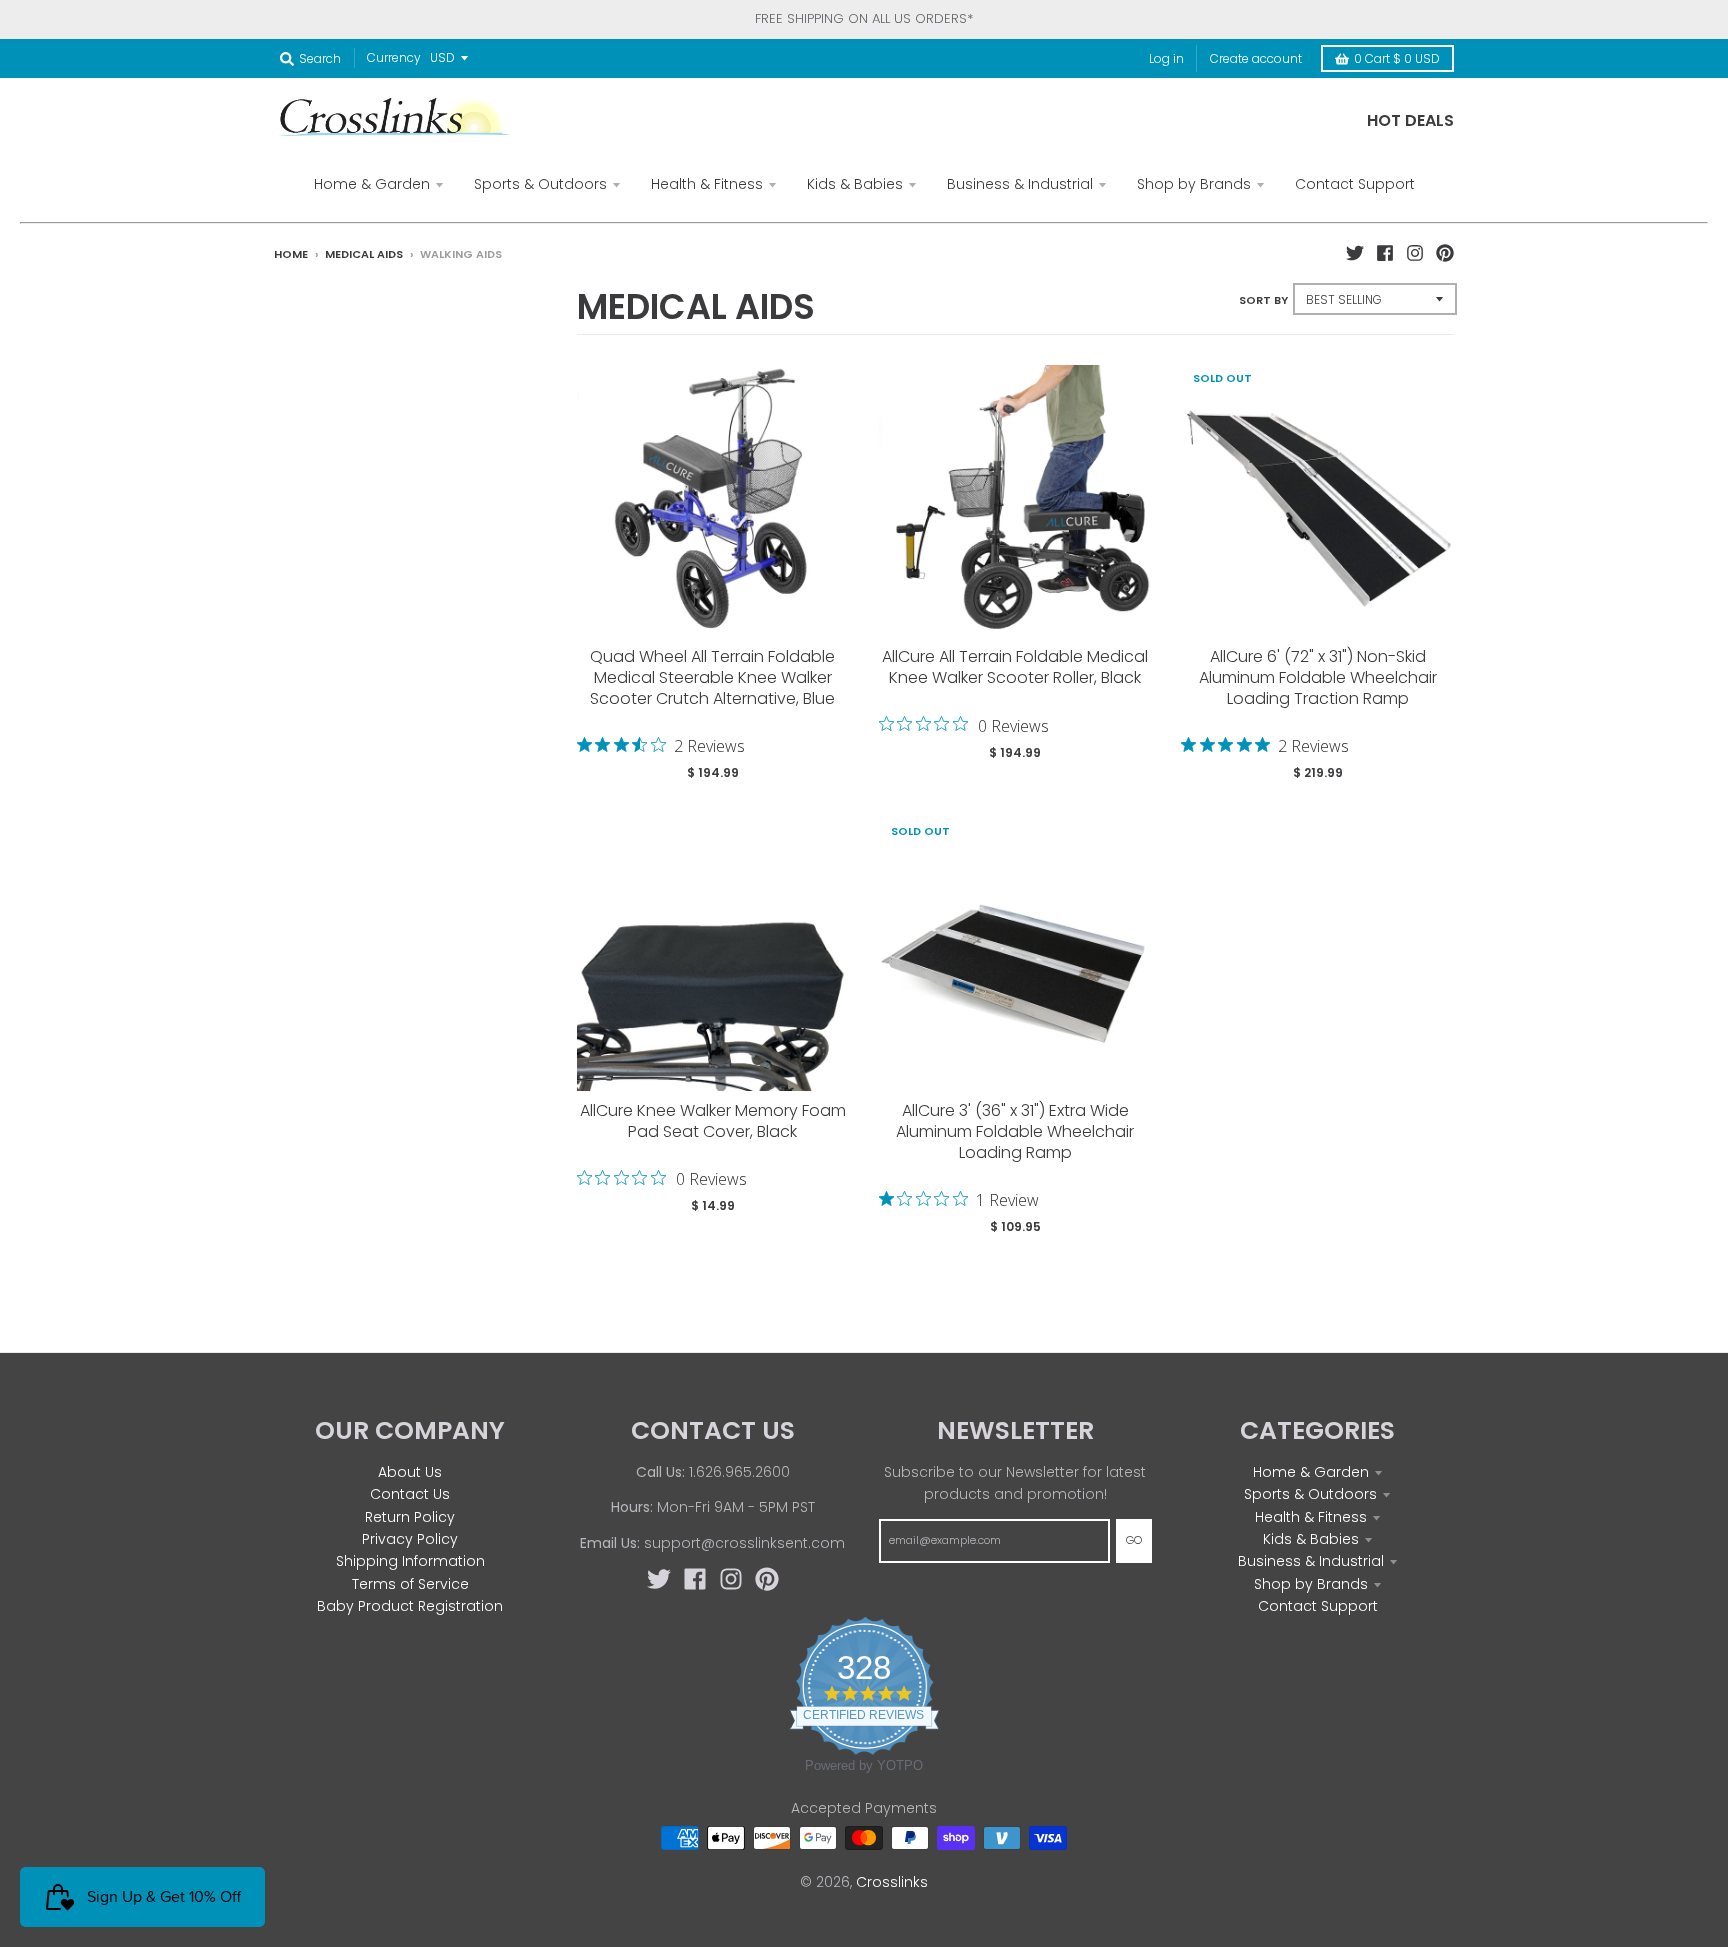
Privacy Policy (410, 1539)
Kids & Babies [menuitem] (855, 184)
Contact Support (1318, 1606)
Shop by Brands (1311, 1584)
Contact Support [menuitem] (1355, 184)
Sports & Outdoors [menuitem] (540, 184)
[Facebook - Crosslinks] (1385, 253)
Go (1134, 1540)
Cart (1397, 58)
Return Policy (410, 1517)
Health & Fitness (1311, 1517)
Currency (394, 57)
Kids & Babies (1311, 1539)
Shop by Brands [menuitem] (1194, 184)
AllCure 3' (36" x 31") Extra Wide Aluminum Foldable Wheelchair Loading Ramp (1015, 1131)
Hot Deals (1410, 120)
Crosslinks (892, 1882)
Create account (1256, 58)
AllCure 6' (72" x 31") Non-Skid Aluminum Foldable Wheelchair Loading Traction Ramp (1318, 677)
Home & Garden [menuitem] (372, 184)
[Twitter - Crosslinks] (1355, 253)
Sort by (1263, 300)
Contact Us (410, 1494)
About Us (410, 1472)
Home (291, 254)
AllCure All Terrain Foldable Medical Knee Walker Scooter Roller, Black (1015, 667)
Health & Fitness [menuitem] (707, 184)
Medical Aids (364, 254)
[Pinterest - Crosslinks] (1445, 253)
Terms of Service (410, 1584)
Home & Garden (1311, 1472)
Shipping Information (410, 1561)
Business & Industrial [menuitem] (1020, 184)
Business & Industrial (1311, 1561)
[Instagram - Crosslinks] (1415, 253)
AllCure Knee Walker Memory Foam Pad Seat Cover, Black (713, 1121)
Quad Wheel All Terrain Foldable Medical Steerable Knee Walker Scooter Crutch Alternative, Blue (712, 677)
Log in (1166, 58)
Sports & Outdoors (1310, 1494)
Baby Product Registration (410, 1606)
